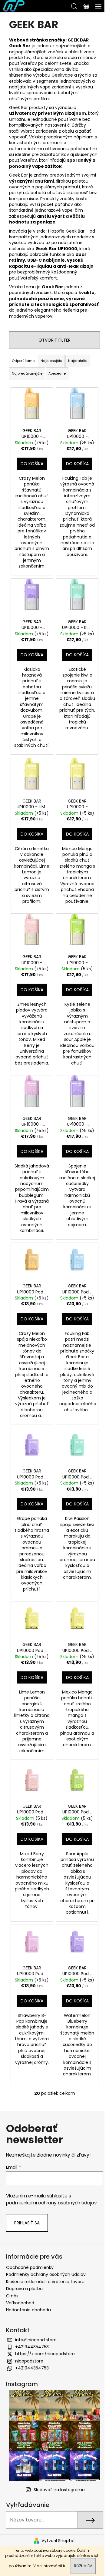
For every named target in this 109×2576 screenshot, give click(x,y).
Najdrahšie (78, 361)
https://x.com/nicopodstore (45, 2354)
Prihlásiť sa (27, 2223)
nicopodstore (29, 2361)
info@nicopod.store (36, 2340)
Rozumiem (83, 2566)
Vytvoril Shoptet (58, 2541)
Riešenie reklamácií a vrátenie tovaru (45, 2282)
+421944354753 (32, 2347)
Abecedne (57, 373)
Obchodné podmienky (30, 2267)
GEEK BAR (78, 40)
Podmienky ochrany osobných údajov (46, 2274)
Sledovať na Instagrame (59, 2490)
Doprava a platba (24, 2289)
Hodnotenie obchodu (28, 2310)
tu (65, 2566)
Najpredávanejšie (27, 373)
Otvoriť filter (54, 340)
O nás (12, 2296)
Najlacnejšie (51, 361)
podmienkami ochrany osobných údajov (51, 2203)
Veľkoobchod (20, 2303)
